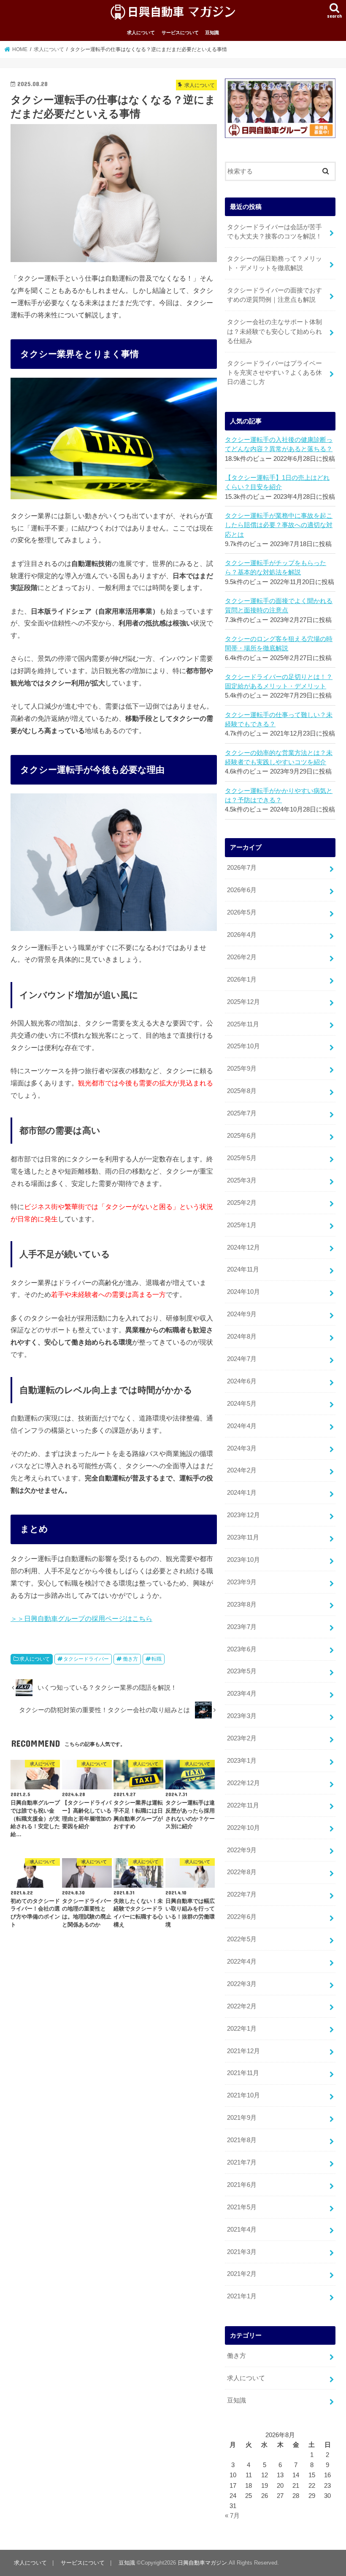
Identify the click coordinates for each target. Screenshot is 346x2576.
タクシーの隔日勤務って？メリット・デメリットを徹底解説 (274, 263)
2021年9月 (242, 2118)
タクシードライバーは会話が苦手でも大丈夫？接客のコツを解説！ (274, 232)
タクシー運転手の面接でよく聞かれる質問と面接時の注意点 (279, 606)
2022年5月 (242, 1939)
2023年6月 (242, 1649)
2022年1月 (242, 2029)
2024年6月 (242, 1381)
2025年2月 (242, 1203)
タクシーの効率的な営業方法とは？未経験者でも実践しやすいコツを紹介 (279, 758)
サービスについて (180, 32)
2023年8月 (242, 1605)
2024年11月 (243, 1269)
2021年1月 (242, 2296)
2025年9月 (242, 1069)
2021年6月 (242, 2185)
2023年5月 (242, 1671)
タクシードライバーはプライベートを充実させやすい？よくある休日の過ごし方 (274, 373)
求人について (141, 32)
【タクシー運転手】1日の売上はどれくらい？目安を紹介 (277, 482)
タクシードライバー (86, 1659)
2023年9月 (242, 1582)
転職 (157, 1659)
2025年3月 (242, 1180)
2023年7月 (242, 1627)
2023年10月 (243, 1560)
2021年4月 (242, 2230)
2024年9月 (242, 1314)
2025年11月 (243, 1024)
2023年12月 (243, 1515)
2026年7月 (242, 868)
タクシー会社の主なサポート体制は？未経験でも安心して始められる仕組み (274, 331)
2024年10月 (243, 1292)
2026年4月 (242, 935)
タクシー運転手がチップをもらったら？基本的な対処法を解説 (276, 568)
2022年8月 (242, 1872)
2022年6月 (242, 1917)
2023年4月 (242, 1694)
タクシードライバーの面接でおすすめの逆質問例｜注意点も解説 (274, 295)
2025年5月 (242, 1158)
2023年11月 (243, 1537)
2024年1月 (242, 1493)
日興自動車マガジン (202, 2563)
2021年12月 (243, 2051)
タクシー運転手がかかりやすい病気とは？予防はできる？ (279, 796)
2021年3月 (242, 2252)
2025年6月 (242, 1136)
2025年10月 (243, 1046)
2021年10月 (243, 2095)
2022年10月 (243, 1828)
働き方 (130, 1659)
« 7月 (232, 2516)
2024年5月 (242, 1404)
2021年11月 (243, 2073)
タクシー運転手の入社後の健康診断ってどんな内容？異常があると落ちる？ (279, 444)
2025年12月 (243, 1002)
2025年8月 (242, 1091)
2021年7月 (242, 2162)
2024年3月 (242, 1448)
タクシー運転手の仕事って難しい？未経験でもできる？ (279, 720)
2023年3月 (242, 1716)
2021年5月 (242, 2207)
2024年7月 (242, 1359)
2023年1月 (242, 1761)
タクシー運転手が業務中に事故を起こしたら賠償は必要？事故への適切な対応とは (279, 525)
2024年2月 (242, 1470)
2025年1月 (242, 1225)
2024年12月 (243, 1247)
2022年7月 (242, 1894)
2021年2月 (242, 2274)
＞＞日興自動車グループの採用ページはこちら (81, 1618)
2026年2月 (242, 957)
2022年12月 (243, 1783)
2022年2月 (242, 2006)
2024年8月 (242, 1337)
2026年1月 (242, 980)
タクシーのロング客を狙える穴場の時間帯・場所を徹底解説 (279, 644)
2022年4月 (242, 1962)
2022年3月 (242, 1984)
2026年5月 (242, 912)
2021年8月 (242, 2140)
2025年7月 (242, 1113)
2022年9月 (242, 1850)
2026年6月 (242, 890)
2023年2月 (242, 1738)
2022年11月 (243, 1805)
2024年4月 (242, 1426)
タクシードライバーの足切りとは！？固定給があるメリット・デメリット (279, 682)
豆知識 (212, 32)
